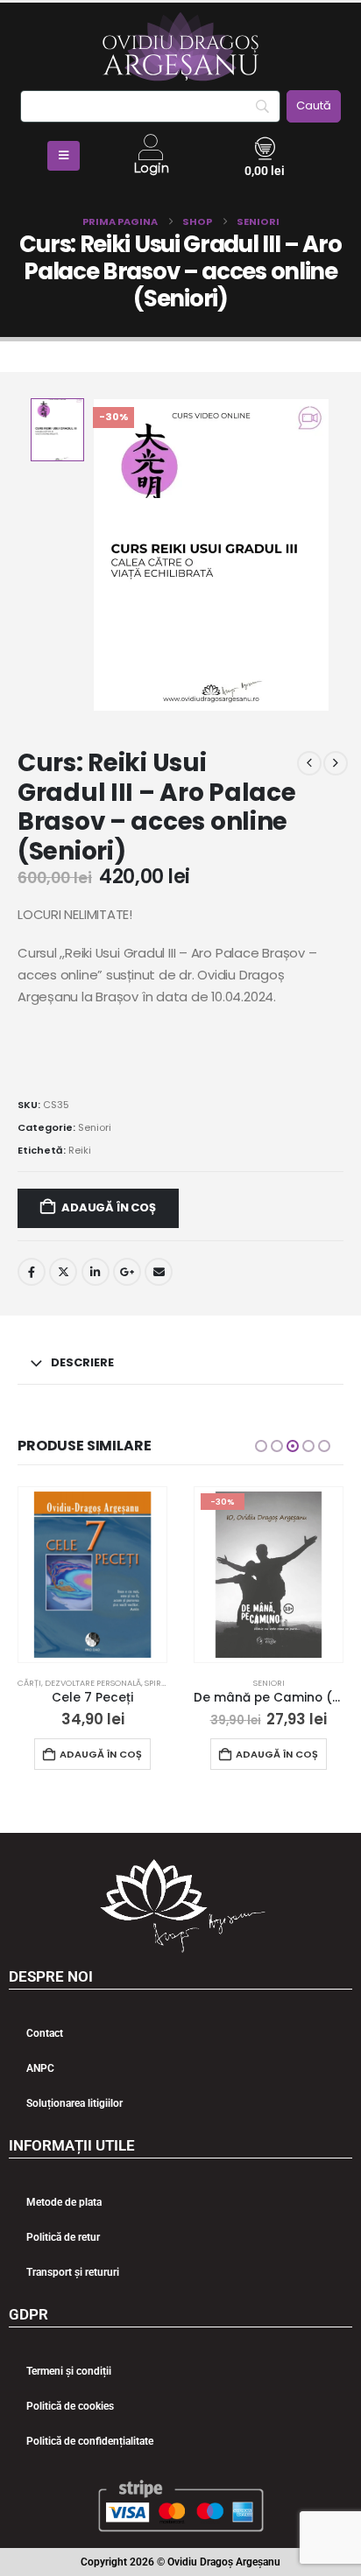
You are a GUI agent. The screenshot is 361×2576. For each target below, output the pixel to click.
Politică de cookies (70, 2406)
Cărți (29, 1683)
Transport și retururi (73, 2272)
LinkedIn (96, 1272)
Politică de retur (63, 2237)
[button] (261, 1446)
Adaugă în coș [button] (101, 1754)
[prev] (309, 763)
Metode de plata (64, 2202)
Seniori (95, 1127)
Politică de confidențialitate (90, 2441)
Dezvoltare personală (93, 1683)
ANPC (40, 2068)
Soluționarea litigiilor (74, 2103)
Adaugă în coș (108, 1207)
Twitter (63, 1272)
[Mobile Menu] (64, 156)
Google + (127, 1272)
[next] (336, 763)
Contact (45, 2033)
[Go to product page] (92, 1575)
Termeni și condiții (69, 2371)
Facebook (32, 1272)
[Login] (151, 147)
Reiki (80, 1150)
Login (151, 168)
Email (159, 1272)
